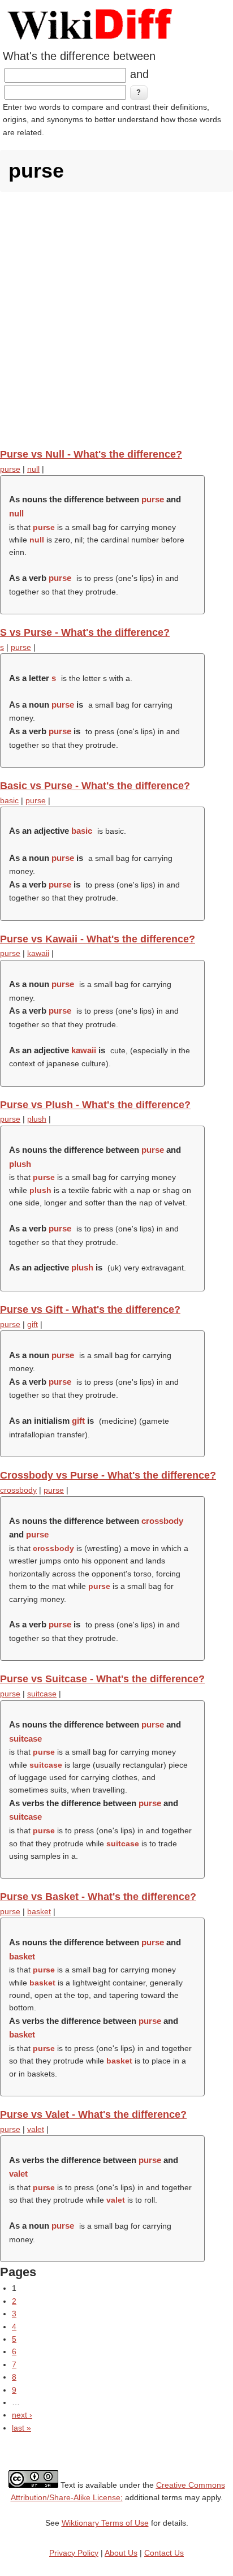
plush (37, 1119)
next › (22, 2415)
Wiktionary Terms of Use (105, 2523)
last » (21, 2428)
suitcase (42, 1694)
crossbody (18, 1490)
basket (39, 1911)
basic (9, 800)
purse (10, 469)
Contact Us (164, 2553)
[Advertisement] (116, 320)
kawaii (38, 953)
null (33, 469)
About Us (121, 2553)
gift (33, 1324)
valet (36, 2129)
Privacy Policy (74, 2553)
